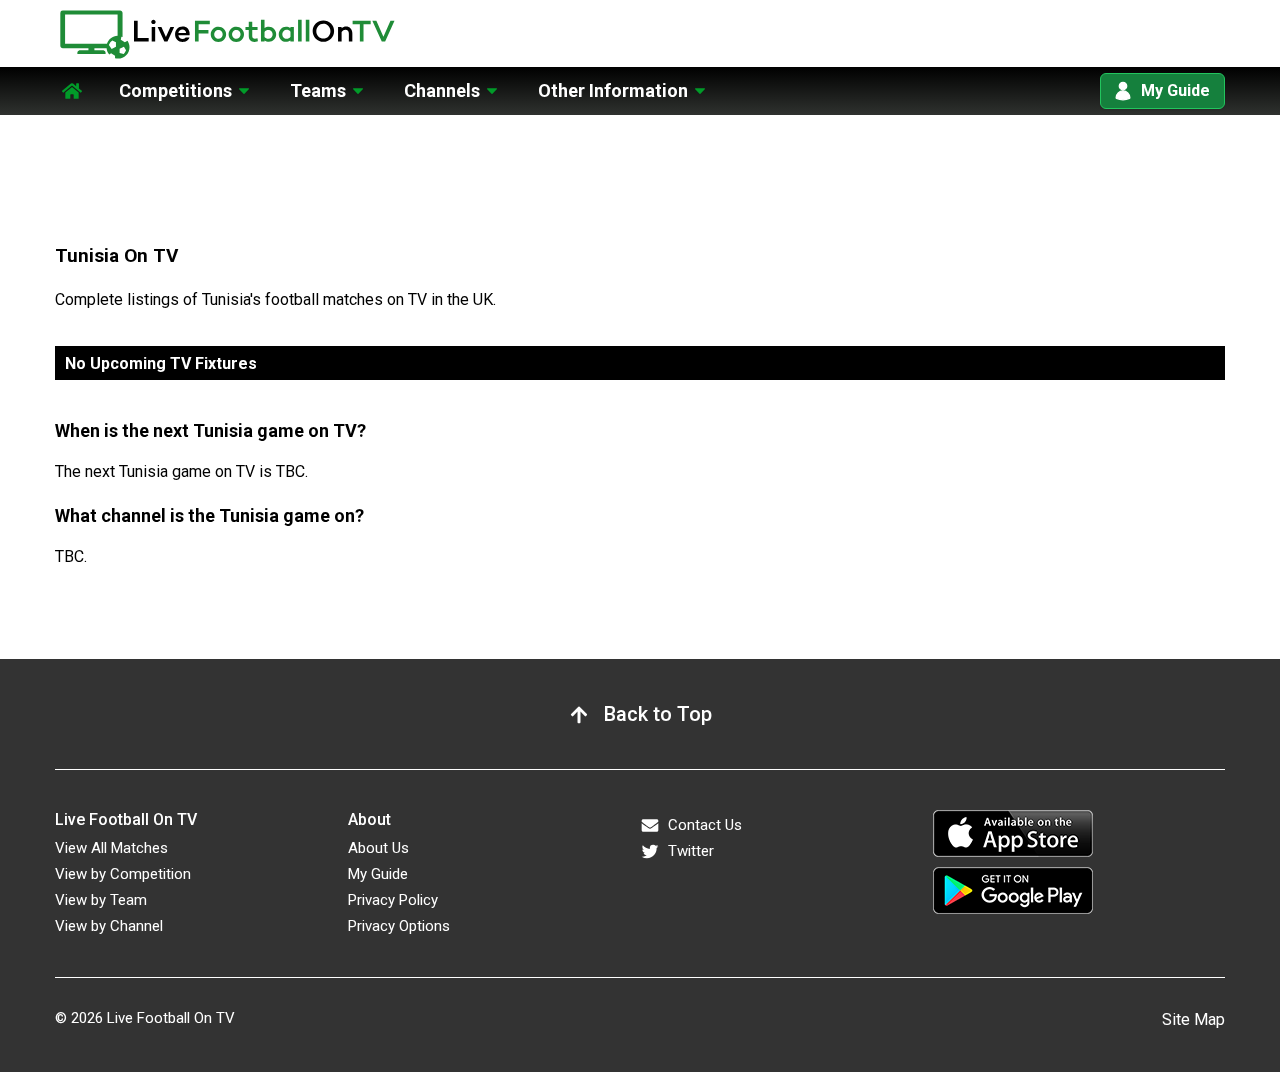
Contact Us (705, 825)
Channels (442, 90)
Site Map (1193, 1019)
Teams (318, 90)
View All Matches (111, 848)
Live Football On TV (171, 1018)
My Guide (1175, 90)
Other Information (613, 90)
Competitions (175, 90)
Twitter (691, 851)
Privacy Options (399, 926)
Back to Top (658, 714)
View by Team (101, 900)
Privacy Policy (393, 900)
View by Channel (109, 926)
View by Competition (123, 874)
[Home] (72, 79)
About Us (378, 848)
